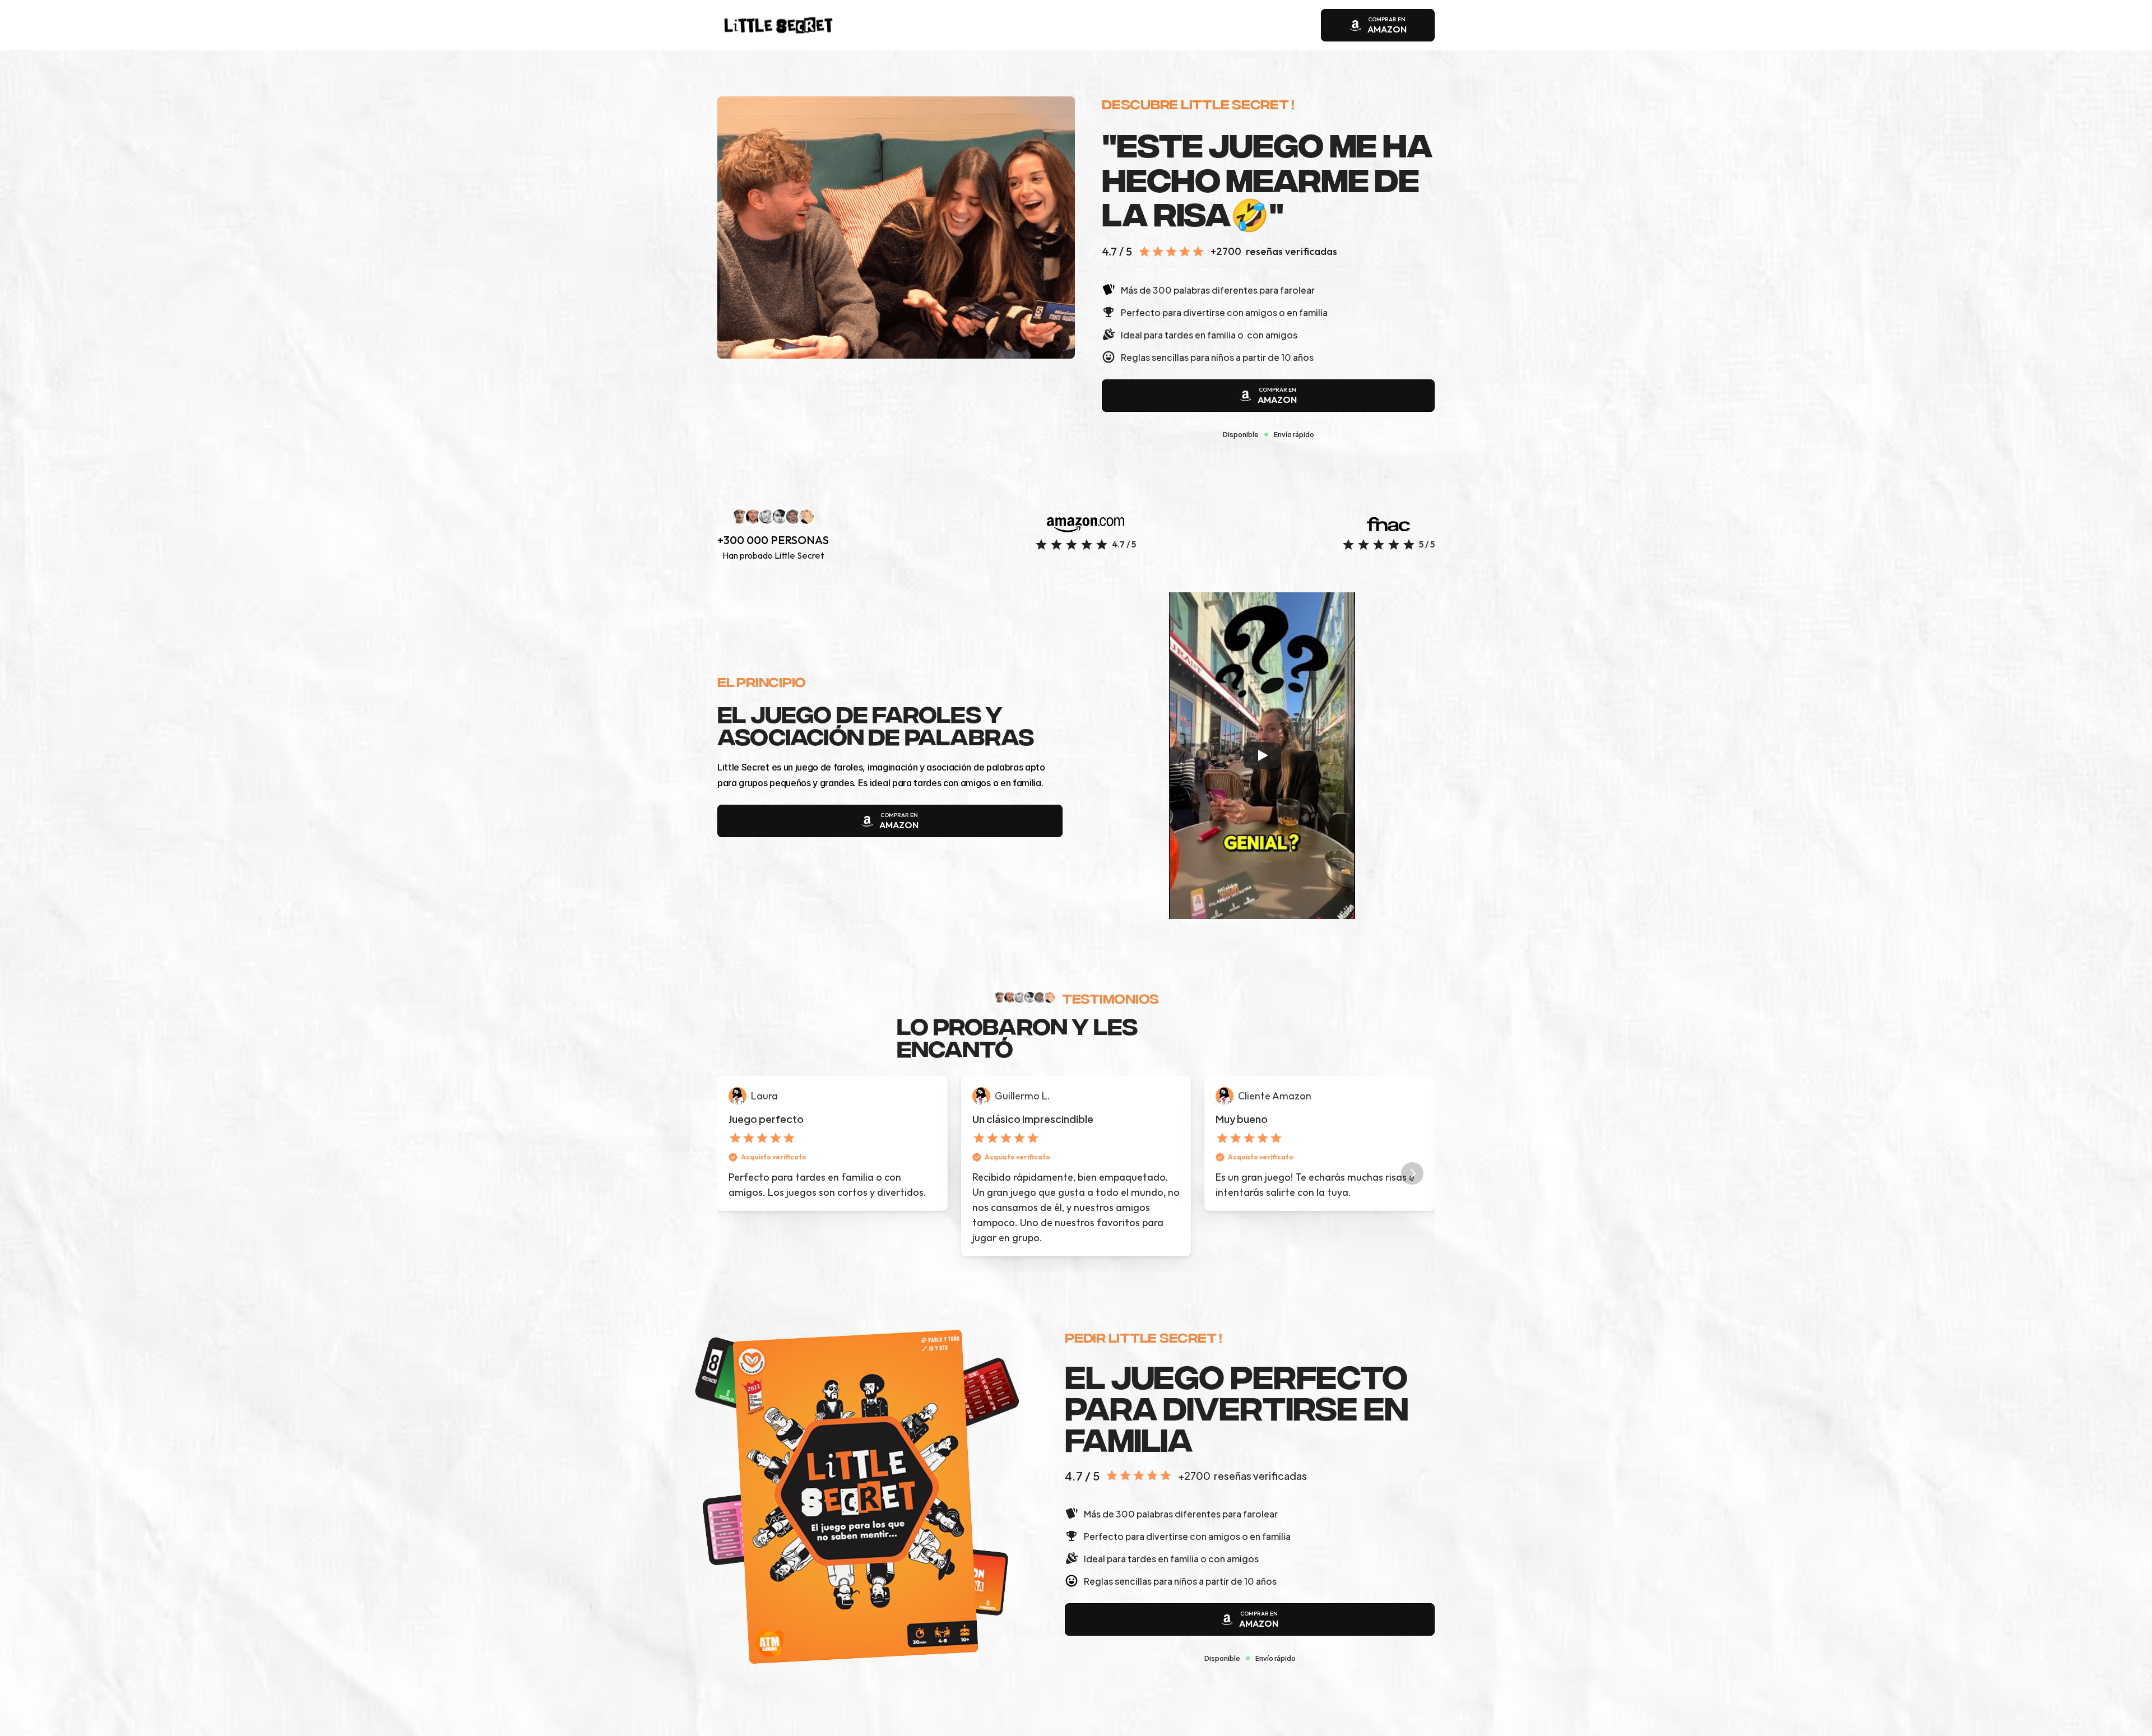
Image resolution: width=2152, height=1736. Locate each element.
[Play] (1262, 755)
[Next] (1412, 1173)
